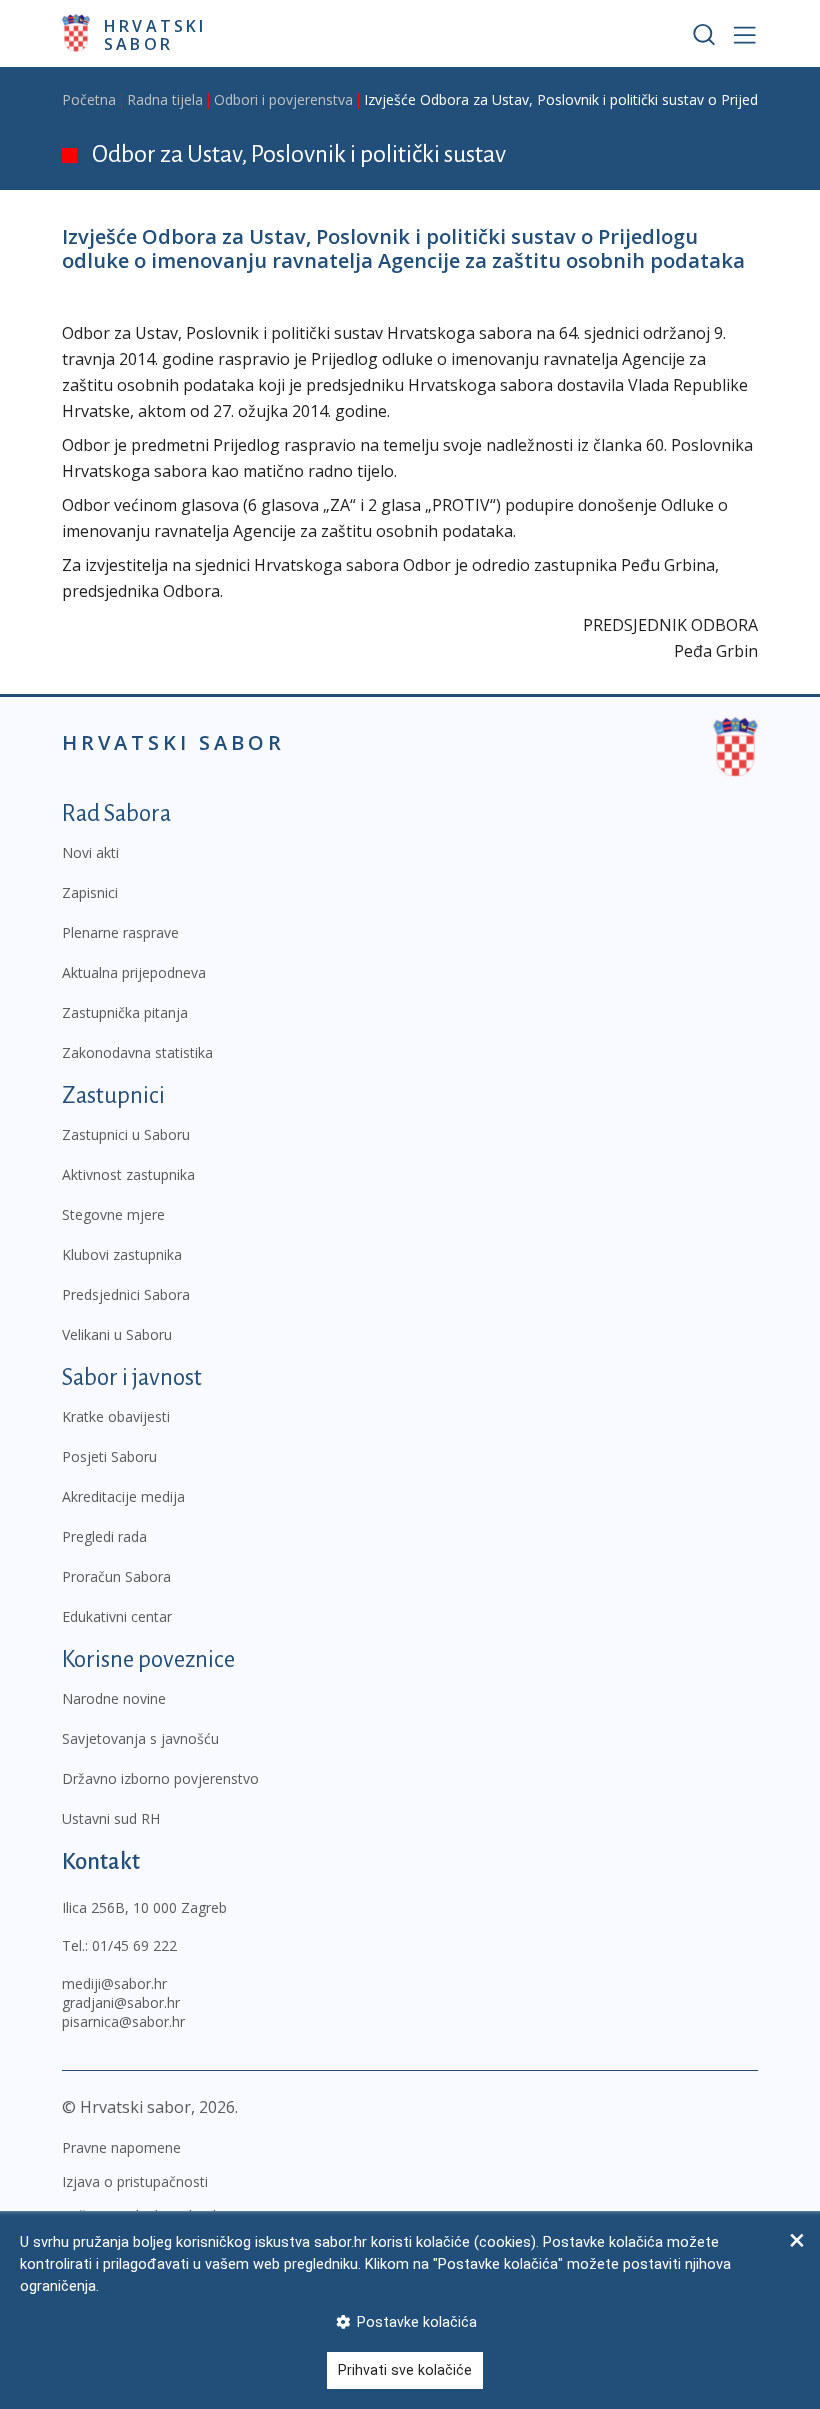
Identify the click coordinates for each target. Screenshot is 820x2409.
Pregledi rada (104, 1536)
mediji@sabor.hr (114, 1983)
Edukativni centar (117, 1616)
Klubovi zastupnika (122, 1254)
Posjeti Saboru (109, 1456)
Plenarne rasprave (120, 932)
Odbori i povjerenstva (283, 99)
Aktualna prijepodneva (134, 972)
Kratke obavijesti (116, 1416)
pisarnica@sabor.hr (123, 2021)
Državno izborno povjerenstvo (160, 1778)
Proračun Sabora (116, 1576)
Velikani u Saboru (117, 1334)
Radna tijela (165, 99)
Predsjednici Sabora (126, 1294)
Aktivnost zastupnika (128, 1174)
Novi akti (90, 852)
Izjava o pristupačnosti (135, 2181)
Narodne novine (114, 1698)
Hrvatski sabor (155, 34)
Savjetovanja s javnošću (140, 1738)
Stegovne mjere (113, 1214)
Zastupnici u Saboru (126, 1134)
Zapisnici (90, 892)
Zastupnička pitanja (125, 1012)
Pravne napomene (121, 2147)
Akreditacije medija (123, 1496)
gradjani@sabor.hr (121, 2002)
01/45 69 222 (134, 1945)
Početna (89, 99)
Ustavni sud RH (111, 1818)
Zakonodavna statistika (137, 1052)
